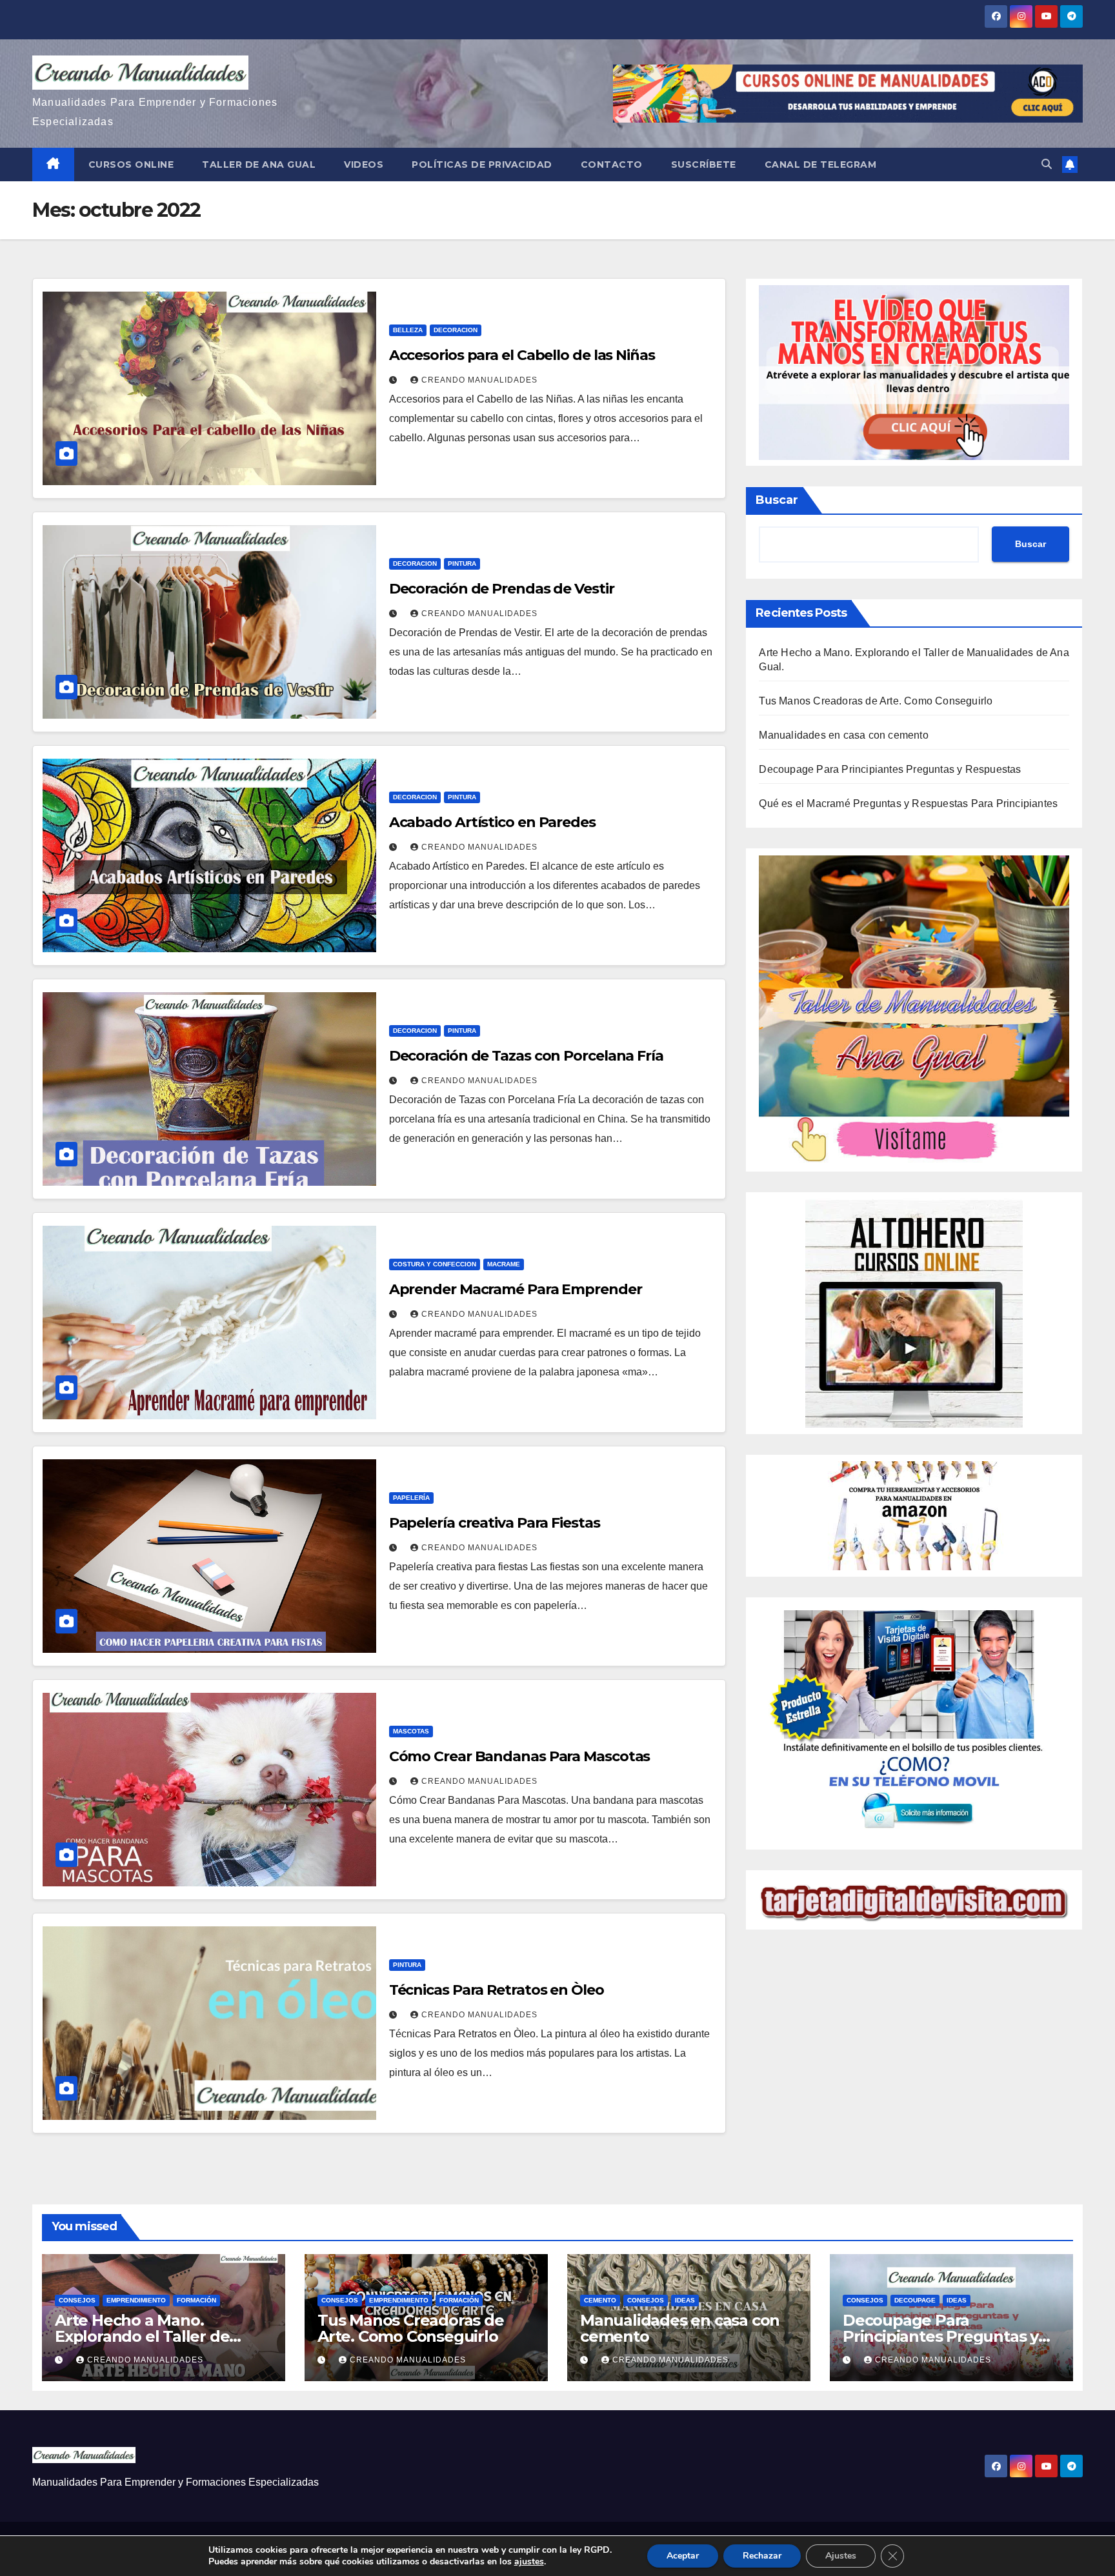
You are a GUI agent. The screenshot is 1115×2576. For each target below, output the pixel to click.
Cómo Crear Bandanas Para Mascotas (520, 1756)
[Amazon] (914, 1515)
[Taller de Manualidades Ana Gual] (914, 1009)
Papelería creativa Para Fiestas (495, 1523)
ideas (685, 2300)
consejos (77, 2300)
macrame (504, 1264)
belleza (408, 330)
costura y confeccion (435, 1264)
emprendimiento (136, 2300)
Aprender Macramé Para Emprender (516, 1289)
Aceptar (683, 2556)
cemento (600, 2300)
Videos (364, 165)
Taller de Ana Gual (259, 165)
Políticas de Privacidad (482, 165)
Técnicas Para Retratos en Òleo (497, 1990)
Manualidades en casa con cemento (843, 736)
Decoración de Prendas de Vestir (502, 589)
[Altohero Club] (914, 1313)
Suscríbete (704, 165)
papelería (411, 1498)
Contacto (612, 165)
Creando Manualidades (479, 380)
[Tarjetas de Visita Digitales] (914, 1723)
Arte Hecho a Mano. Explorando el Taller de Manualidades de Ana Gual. (158, 2336)
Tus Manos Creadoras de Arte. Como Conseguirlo (876, 702)
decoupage (915, 2300)
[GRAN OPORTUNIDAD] (914, 372)
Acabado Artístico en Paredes (492, 822)
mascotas (411, 1731)
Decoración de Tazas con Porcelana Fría (526, 1056)
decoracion (456, 330)
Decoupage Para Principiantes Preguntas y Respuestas (890, 770)
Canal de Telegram (821, 165)
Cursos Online (131, 165)
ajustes (529, 2562)
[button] (1047, 164)
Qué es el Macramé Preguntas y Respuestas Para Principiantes (908, 804)
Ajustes (841, 2556)
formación (196, 2300)
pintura (462, 564)
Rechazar (762, 2556)
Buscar (777, 500)
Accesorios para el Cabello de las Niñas (522, 355)
